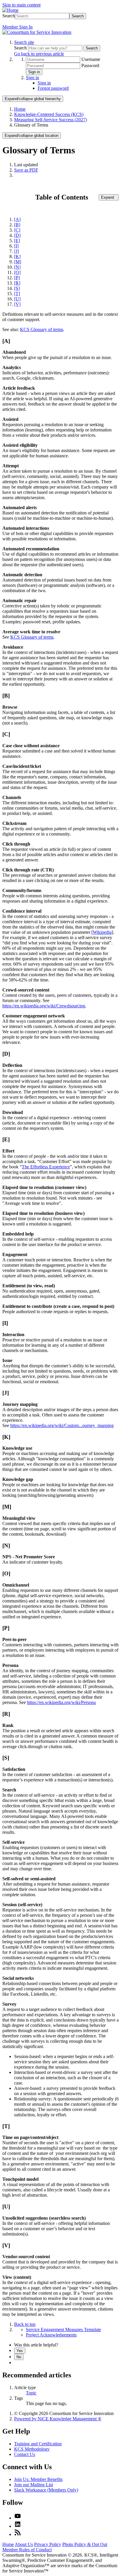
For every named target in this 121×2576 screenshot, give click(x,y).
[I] (16, 246)
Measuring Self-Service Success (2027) (51, 120)
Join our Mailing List (33, 2485)
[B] (17, 225)
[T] (17, 294)
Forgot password (53, 88)
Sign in (34, 72)
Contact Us (25, 2454)
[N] (17, 267)
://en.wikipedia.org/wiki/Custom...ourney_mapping (66, 1425)
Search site (24, 42)
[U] (17, 299)
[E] (17, 241)
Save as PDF (26, 170)
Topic (31, 2393)
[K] (17, 256)
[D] (17, 235)
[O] (17, 272)
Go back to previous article (39, 54)
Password (90, 65)
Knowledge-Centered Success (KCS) (49, 114)
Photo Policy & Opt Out (85, 2544)
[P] (17, 278)
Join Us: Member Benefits (38, 2479)
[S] (17, 288)
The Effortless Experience (46, 1167)
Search (9, 16)
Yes (20, 2351)
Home (20, 109)
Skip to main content (21, 5)
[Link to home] (37, 32)
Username (91, 59)
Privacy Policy (48, 2544)
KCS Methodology (32, 2449)
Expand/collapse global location (32, 136)
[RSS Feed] (18, 2534)
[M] (18, 262)
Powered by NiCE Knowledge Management (58, 2419)
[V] (17, 304)
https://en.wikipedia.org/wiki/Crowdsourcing (44, 1006)
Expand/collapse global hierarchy (33, 99)
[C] (17, 230)
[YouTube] (18, 2518)
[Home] (10, 10)
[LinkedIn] (18, 2526)
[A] (17, 219)
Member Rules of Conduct (27, 2550)
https (15, 1425)
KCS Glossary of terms (42, 329)
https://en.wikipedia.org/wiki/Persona (61, 1702)
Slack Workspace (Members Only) (46, 2490)
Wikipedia (102, 932)
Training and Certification (38, 2444)
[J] (16, 251)
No (19, 2357)
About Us (24, 2544)
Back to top (25, 2324)
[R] (17, 283)
